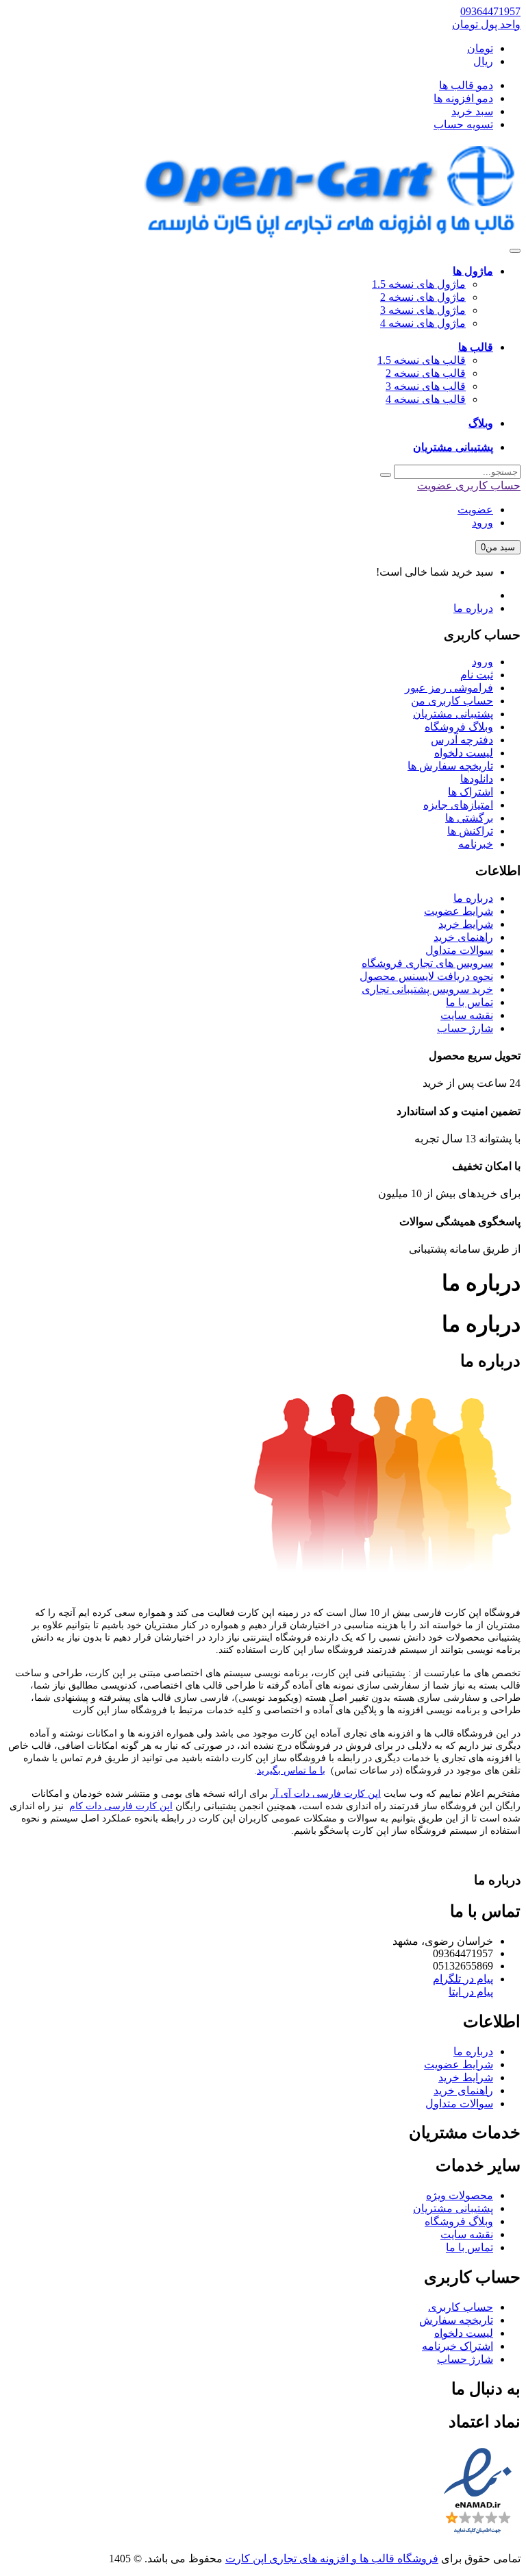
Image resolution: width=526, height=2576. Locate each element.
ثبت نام (477, 675)
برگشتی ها (469, 818)
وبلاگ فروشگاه (459, 727)
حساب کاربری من (452, 701)
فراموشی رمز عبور (449, 688)
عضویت (475, 510)
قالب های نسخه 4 (426, 399)
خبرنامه (476, 844)
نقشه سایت (467, 1015)
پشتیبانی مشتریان (453, 714)
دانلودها (477, 779)
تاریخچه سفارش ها (450, 766)
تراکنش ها (470, 831)
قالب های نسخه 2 (426, 373)
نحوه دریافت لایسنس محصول (426, 976)
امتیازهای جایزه (458, 805)
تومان (480, 48)
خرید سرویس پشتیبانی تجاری (427, 989)
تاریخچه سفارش (456, 2320)
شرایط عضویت (459, 911)
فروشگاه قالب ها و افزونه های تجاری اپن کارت (332, 2559)
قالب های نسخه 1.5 (422, 360)
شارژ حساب (465, 1028)
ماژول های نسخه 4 (423, 323)
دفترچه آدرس (462, 740)
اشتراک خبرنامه (458, 2346)
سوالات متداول (459, 950)
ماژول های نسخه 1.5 (419, 284)
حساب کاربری (461, 2307)
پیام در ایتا (471, 1992)
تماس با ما (469, 1002)
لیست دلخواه (464, 753)
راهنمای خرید (463, 937)
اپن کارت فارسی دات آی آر (326, 1794)
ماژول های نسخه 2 (423, 297)
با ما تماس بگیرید (291, 1770)
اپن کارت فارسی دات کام (121, 1806)
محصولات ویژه (460, 2195)
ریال (483, 61)
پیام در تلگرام (463, 1979)
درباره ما (473, 608)
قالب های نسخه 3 (426, 386)
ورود (483, 523)
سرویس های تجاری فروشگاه (427, 963)
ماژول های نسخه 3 (423, 310)
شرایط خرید (466, 924)
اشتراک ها (471, 792)
